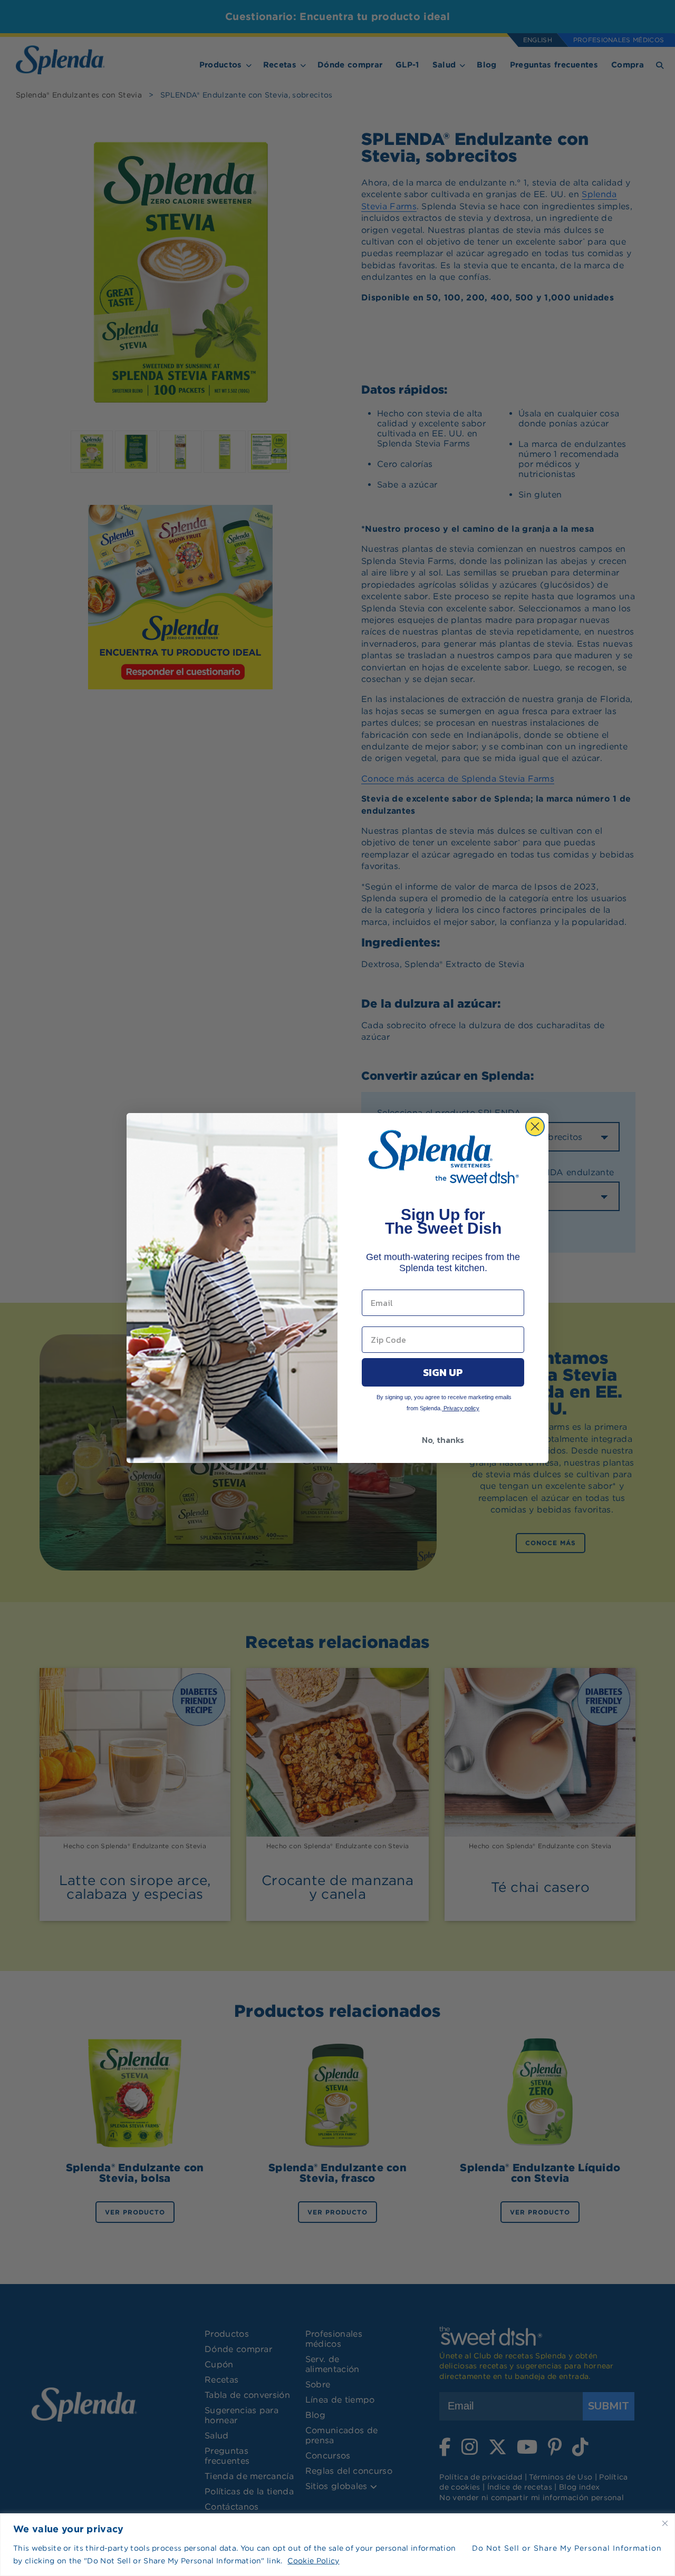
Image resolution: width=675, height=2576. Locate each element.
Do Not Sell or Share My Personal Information (567, 2548)
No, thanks (443, 1440)
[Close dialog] (535, 1126)
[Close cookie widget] (665, 2523)
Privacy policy (461, 1408)
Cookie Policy (313, 2561)
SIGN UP (443, 1372)
